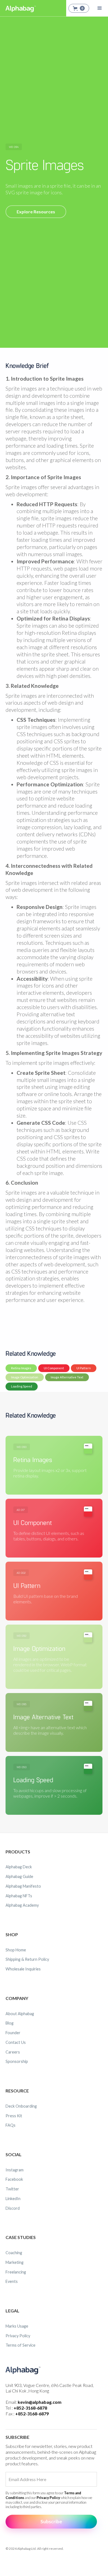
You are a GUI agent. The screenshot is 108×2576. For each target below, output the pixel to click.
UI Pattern (84, 1368)
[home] (19, 8)
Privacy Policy (48, 2498)
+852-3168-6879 (32, 2414)
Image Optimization (25, 1377)
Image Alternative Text (67, 1377)
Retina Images (21, 1368)
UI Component (54, 1368)
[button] (79, 8)
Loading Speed (22, 1386)
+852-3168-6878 (30, 2408)
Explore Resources (36, 212)
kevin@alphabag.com (40, 2402)
